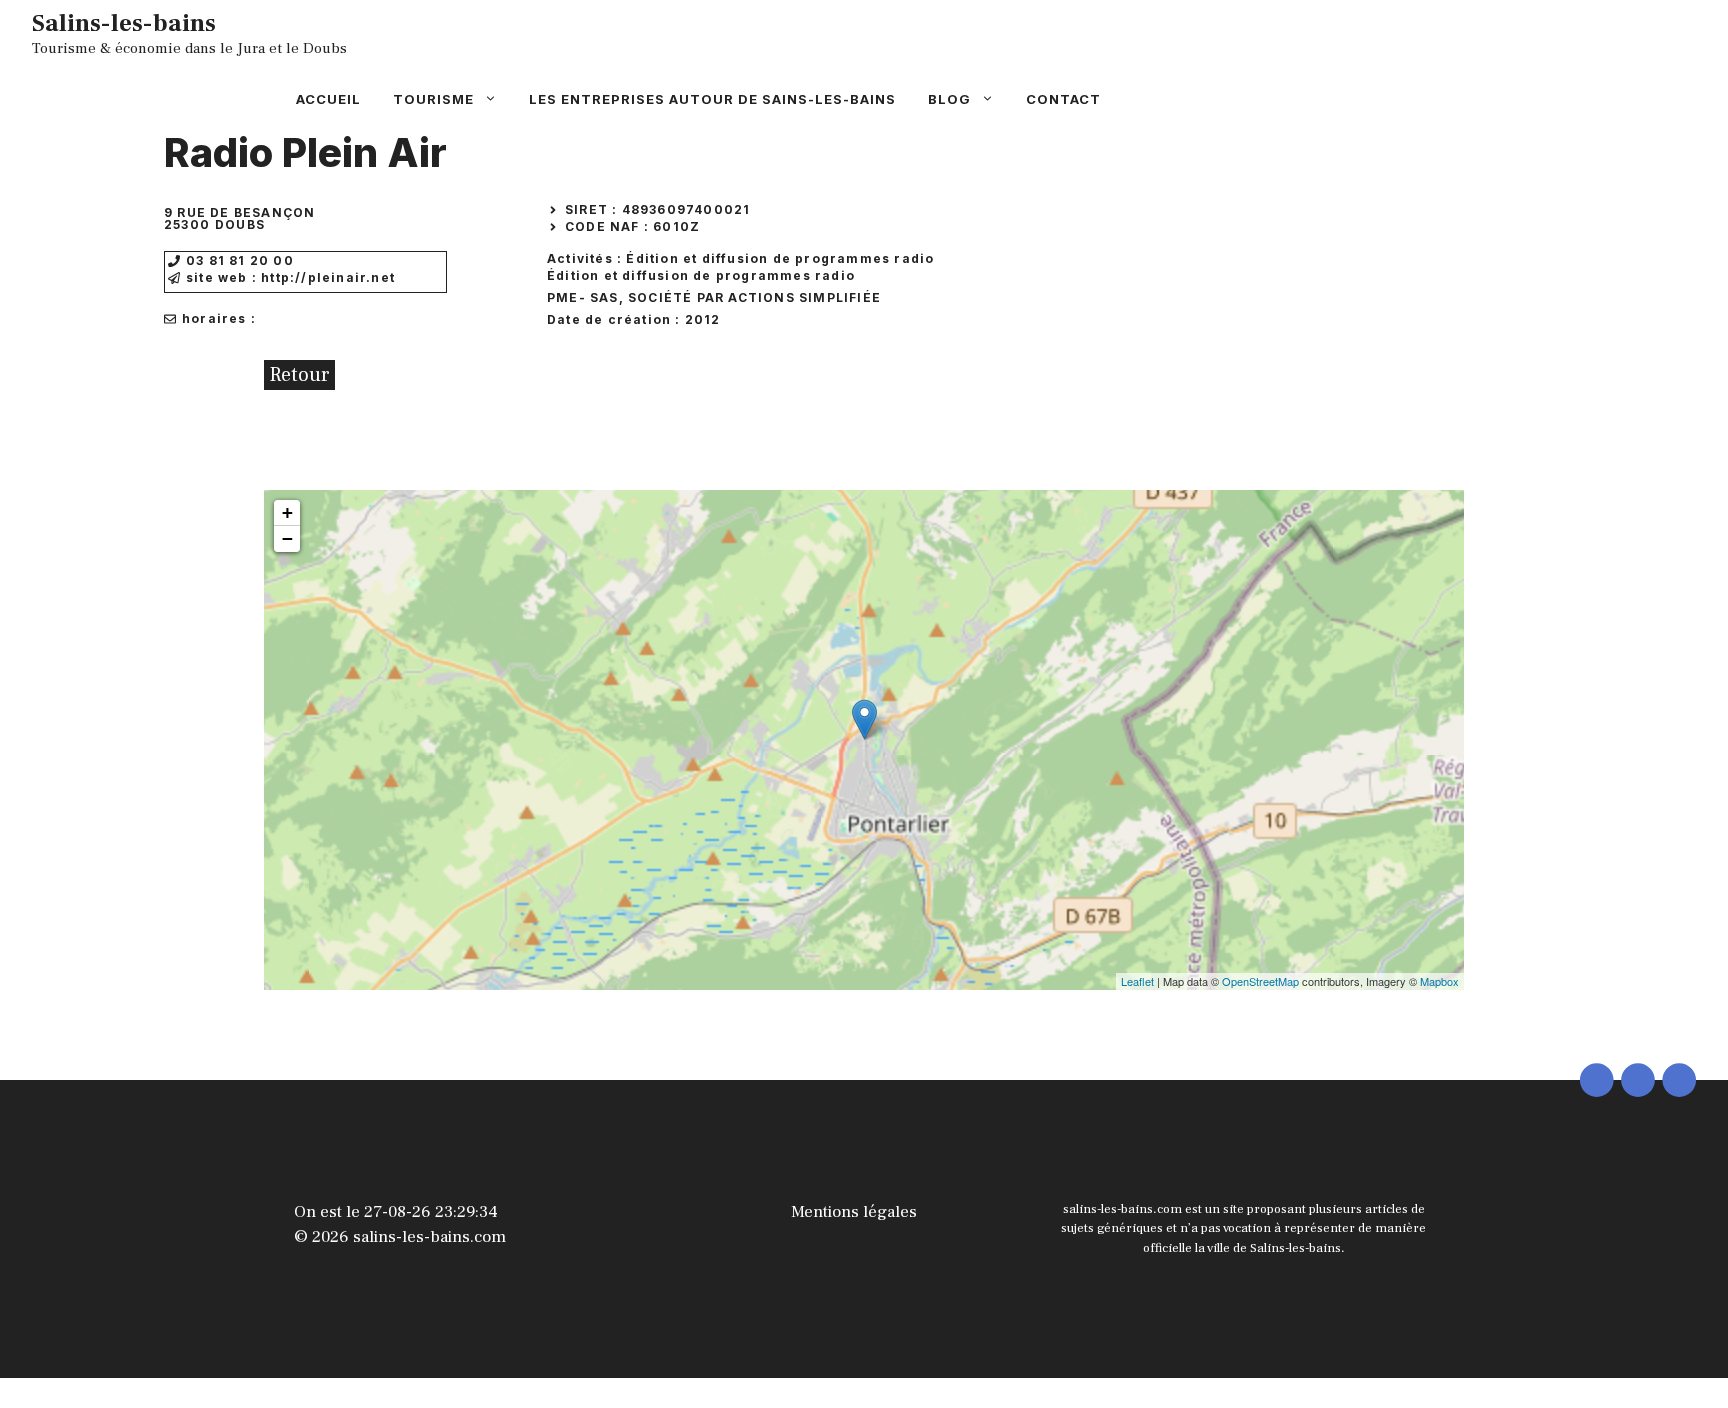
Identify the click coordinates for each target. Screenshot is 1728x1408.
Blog (949, 99)
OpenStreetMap (1260, 981)
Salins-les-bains (124, 23)
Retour (299, 375)
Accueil (328, 99)
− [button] (287, 538)
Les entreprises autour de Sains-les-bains (712, 99)
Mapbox (1439, 981)
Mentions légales (854, 1212)
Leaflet (1137, 981)
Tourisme (433, 99)
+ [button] (287, 512)
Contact (1063, 99)
